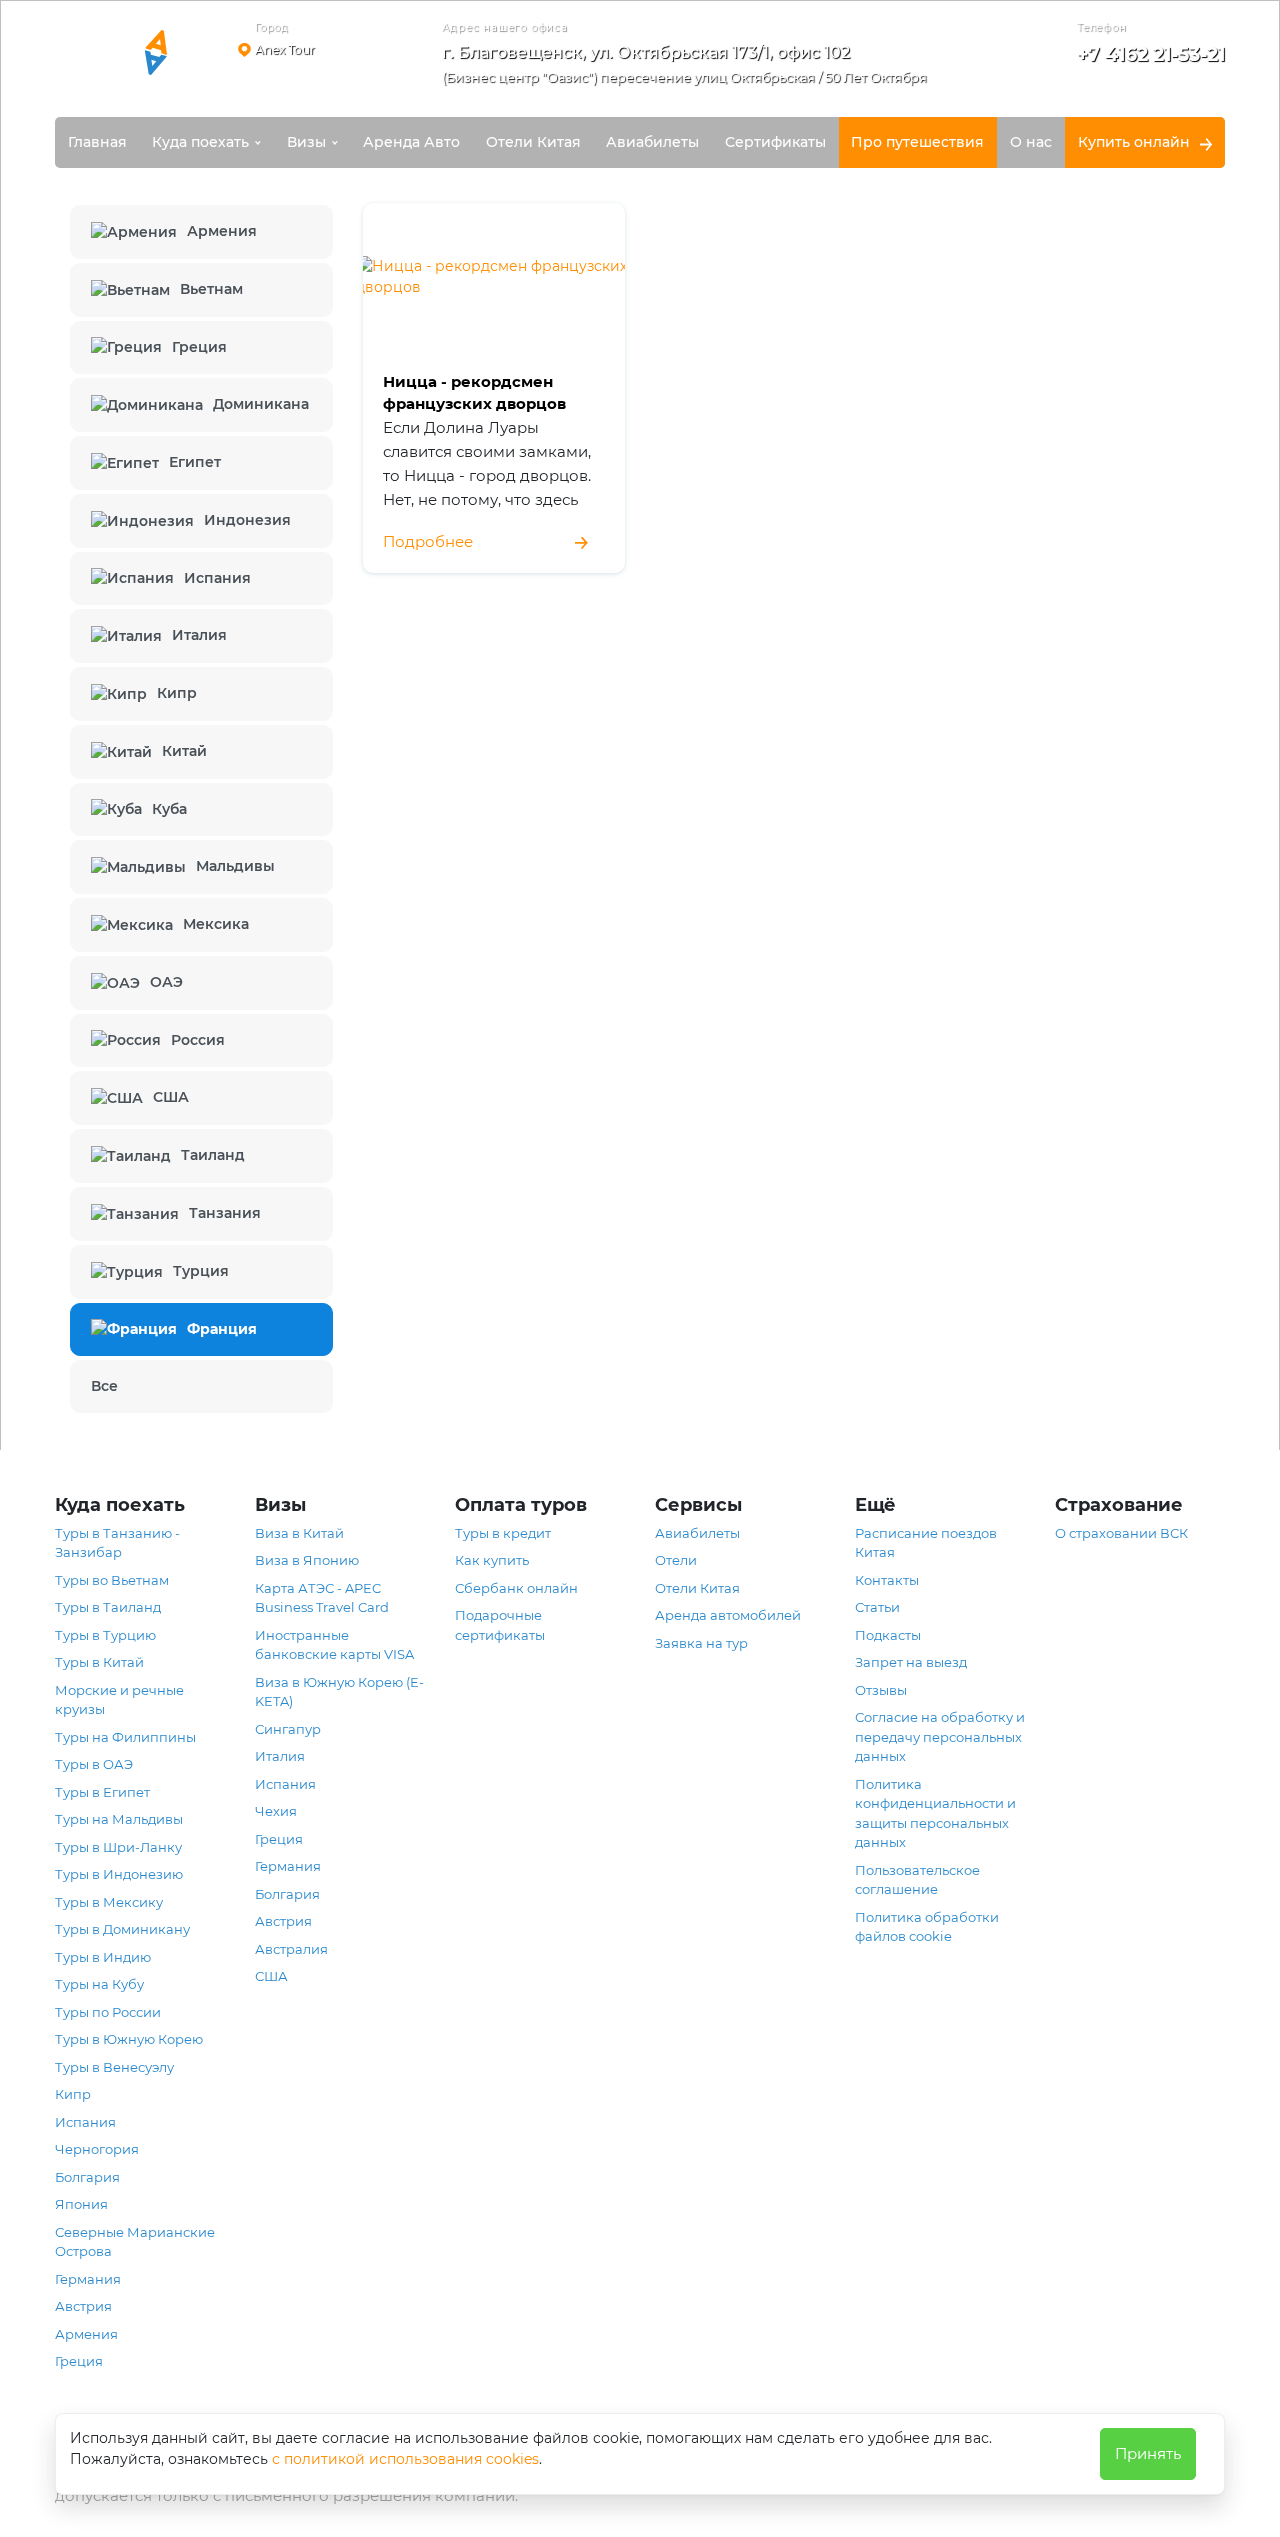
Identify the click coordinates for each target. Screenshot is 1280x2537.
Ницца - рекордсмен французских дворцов (474, 393)
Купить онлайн (1134, 142)
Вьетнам (211, 289)
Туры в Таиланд (108, 1607)
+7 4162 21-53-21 (1151, 54)
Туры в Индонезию (119, 1874)
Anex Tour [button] (285, 49)
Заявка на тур (701, 1643)
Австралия (291, 1949)
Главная (97, 142)
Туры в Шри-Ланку (118, 1847)
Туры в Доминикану (122, 1929)
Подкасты (888, 1635)
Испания (217, 578)
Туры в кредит (503, 1533)
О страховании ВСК (1121, 1533)
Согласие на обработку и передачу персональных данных (940, 1736)
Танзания (225, 1213)
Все (104, 1386)
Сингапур (288, 1729)
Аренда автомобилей (728, 1615)
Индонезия (247, 520)
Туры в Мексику (109, 1902)
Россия (198, 1040)
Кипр (177, 693)
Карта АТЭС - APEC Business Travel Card (322, 1598)
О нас (1031, 142)
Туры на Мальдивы (119, 1819)
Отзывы (881, 1690)
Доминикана (261, 404)
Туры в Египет (102, 1792)
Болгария (87, 2177)
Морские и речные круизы (119, 1700)
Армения (222, 231)
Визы (306, 142)
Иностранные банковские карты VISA (334, 1645)
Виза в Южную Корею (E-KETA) (339, 1692)
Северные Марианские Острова (135, 2242)
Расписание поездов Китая (926, 1543)
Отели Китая (533, 142)
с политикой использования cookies (405, 2459)
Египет (195, 462)
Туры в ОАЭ (94, 1764)
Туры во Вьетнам (112, 1580)
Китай (184, 751)
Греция (199, 347)
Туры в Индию (103, 1957)
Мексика (216, 924)
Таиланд (213, 1155)
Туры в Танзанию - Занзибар (117, 1543)
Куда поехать (200, 142)
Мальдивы (235, 866)
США (171, 1097)
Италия (199, 635)
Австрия (83, 2306)
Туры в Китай (99, 1662)
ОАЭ (166, 982)
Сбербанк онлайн (516, 1588)
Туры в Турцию (105, 1635)
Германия (88, 2279)
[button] (691, 68)
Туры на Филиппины (125, 1737)
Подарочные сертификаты (500, 1625)
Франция (222, 1329)
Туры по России (108, 2012)
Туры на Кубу (99, 1984)
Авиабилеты (652, 142)
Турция (201, 1271)
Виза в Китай (299, 1533)
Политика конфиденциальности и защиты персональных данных (935, 1813)
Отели (676, 1560)
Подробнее (428, 541)
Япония (81, 2204)
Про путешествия (917, 142)
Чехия (276, 1811)
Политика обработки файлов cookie (927, 1927)
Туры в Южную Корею (129, 2039)
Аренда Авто (411, 142)
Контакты (887, 1580)
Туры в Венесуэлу (114, 2067)
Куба (169, 809)
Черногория (97, 2149)
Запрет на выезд (911, 1662)
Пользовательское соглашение (917, 1880)
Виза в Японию (307, 1560)
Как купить (492, 1560)
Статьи (877, 1607)
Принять (1148, 2453)
